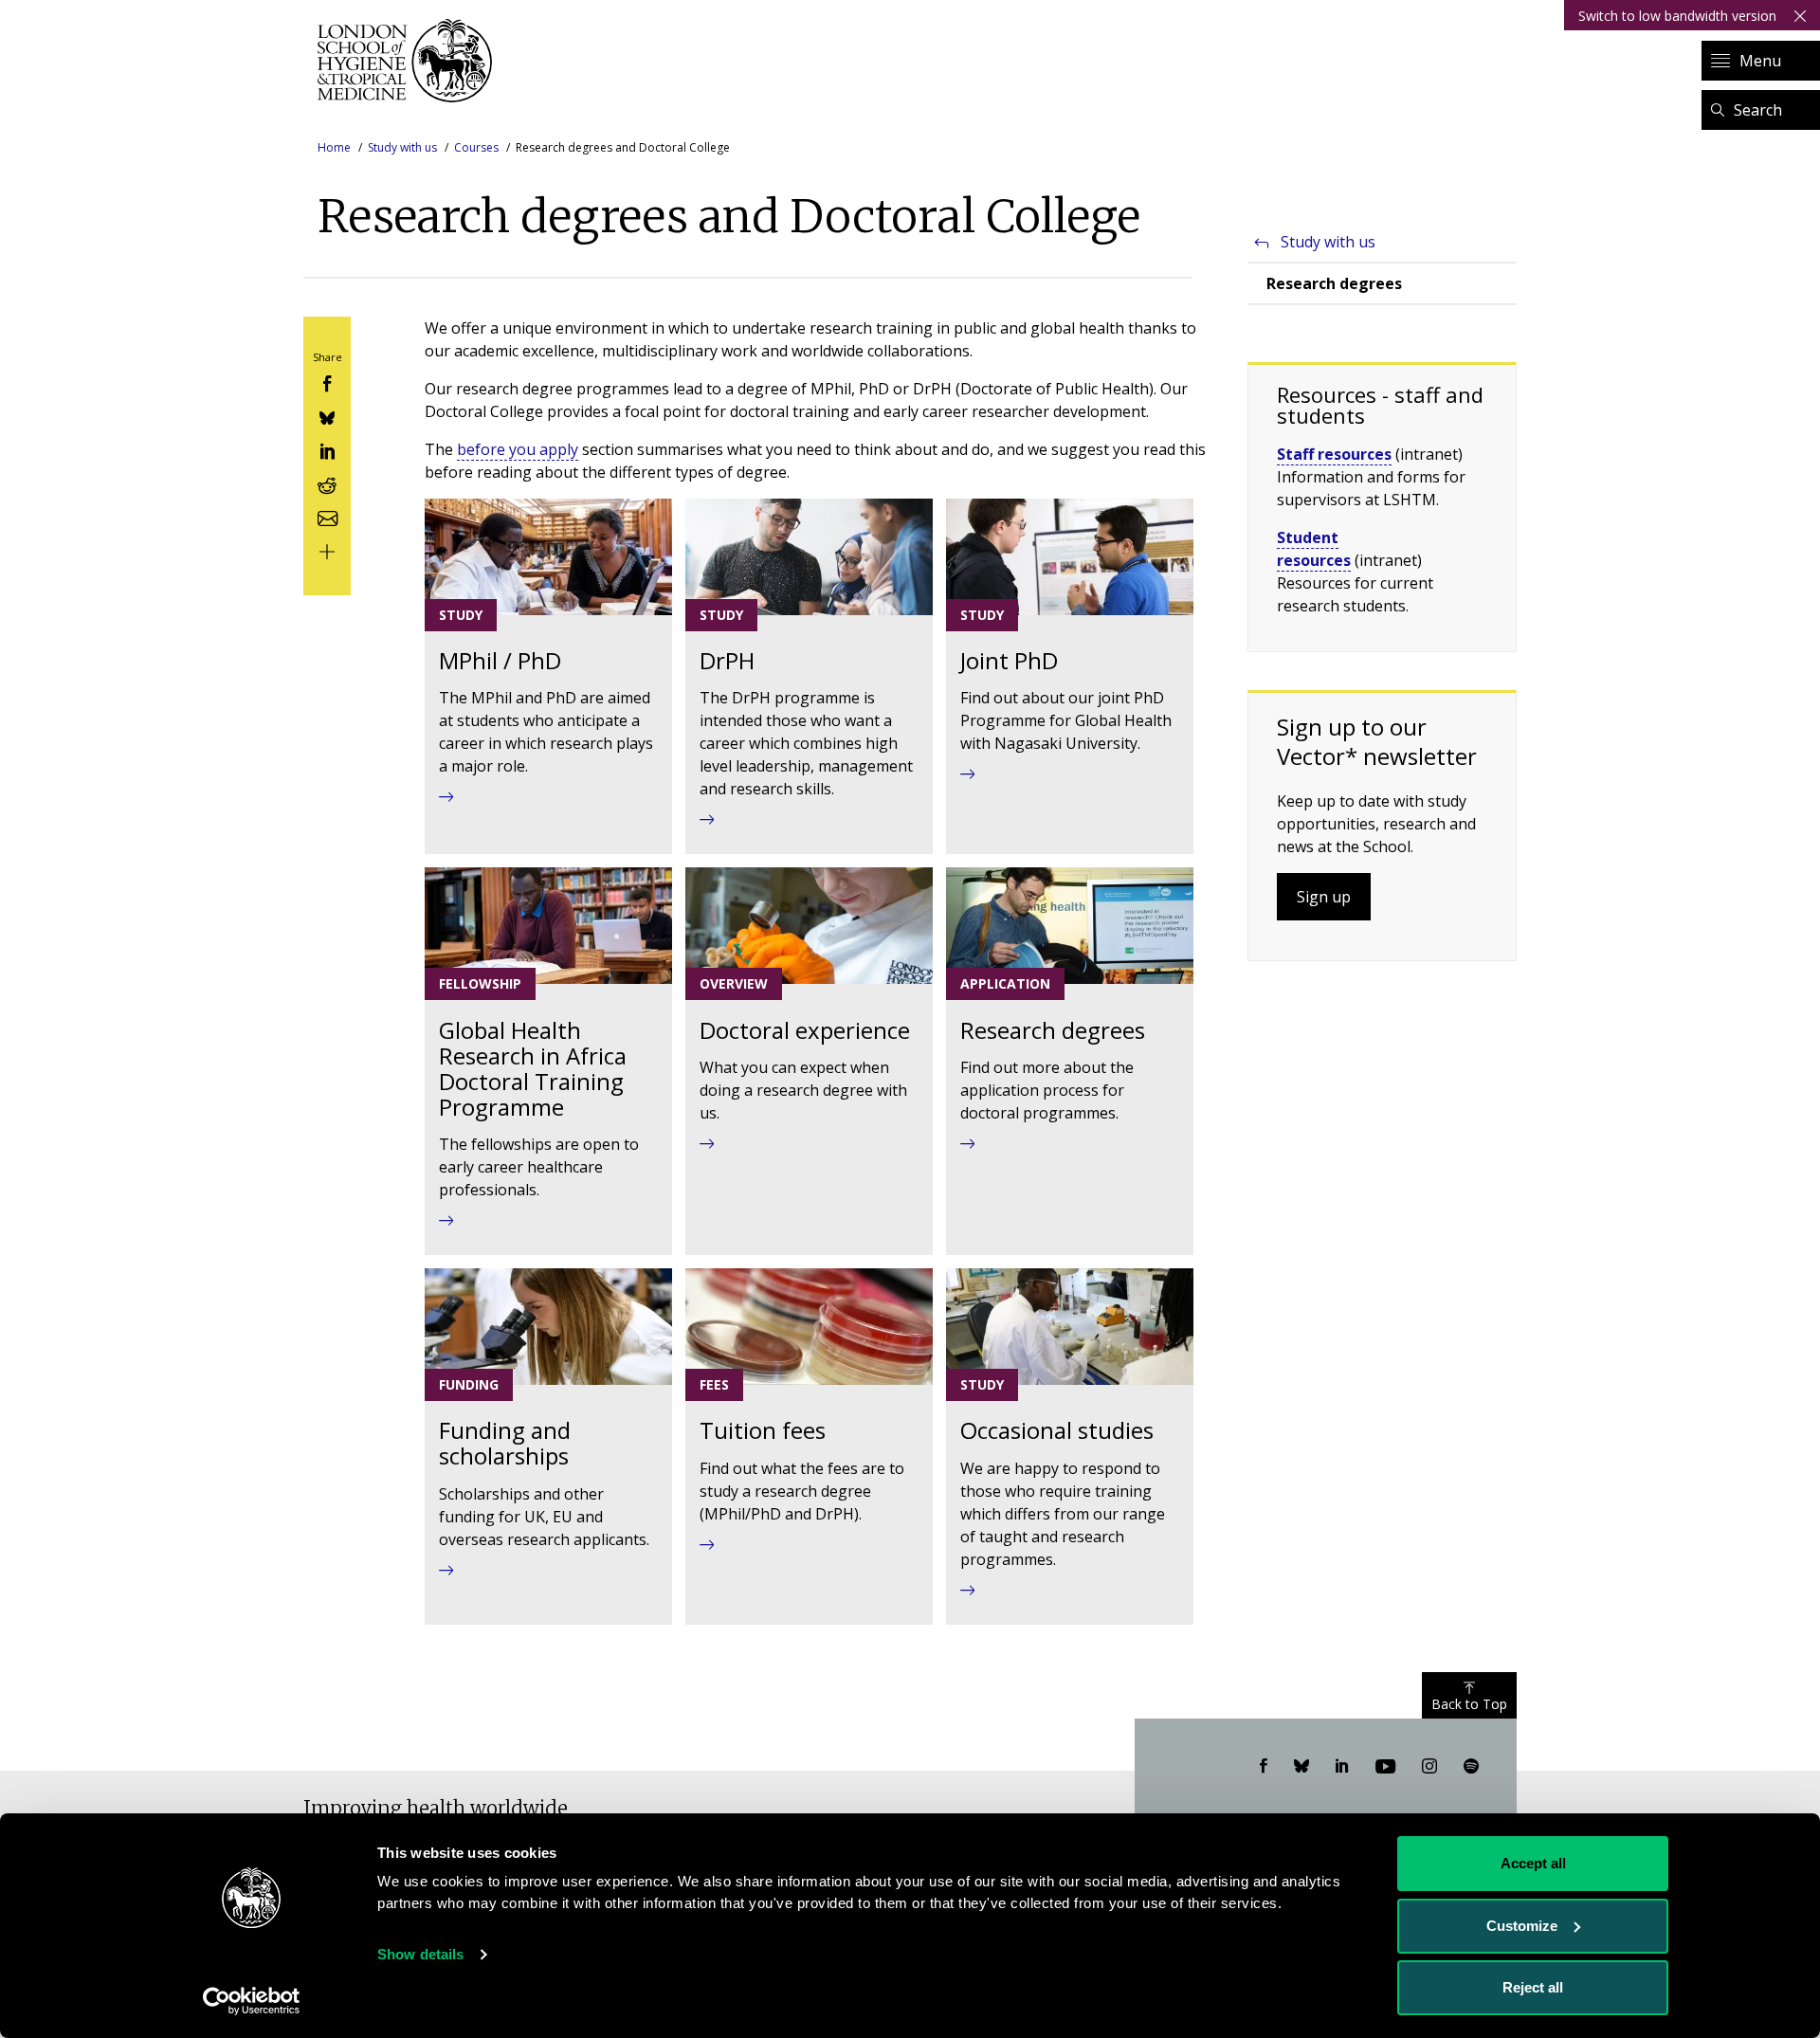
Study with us (402, 147)
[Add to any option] (327, 550)
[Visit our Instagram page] (1429, 1767)
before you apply (518, 449)
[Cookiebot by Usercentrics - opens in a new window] (252, 2001)
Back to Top (1469, 1704)
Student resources (1314, 549)
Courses (476, 147)
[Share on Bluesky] (327, 416)
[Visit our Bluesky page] (1301, 1767)
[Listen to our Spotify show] (1471, 1767)
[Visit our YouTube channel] (1385, 1767)
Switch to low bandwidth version (1677, 16)
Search (1758, 110)
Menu (1760, 61)
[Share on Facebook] (327, 382)
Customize (1522, 1926)
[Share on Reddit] (327, 483)
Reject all (1533, 1987)
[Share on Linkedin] (327, 450)
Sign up (1324, 897)
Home (334, 147)
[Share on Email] (327, 516)
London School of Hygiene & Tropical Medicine (410, 61)
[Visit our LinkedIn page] (1342, 1767)
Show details (420, 1954)
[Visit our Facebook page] (1264, 1767)
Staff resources (1334, 454)
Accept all (1533, 1863)
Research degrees (1334, 283)
